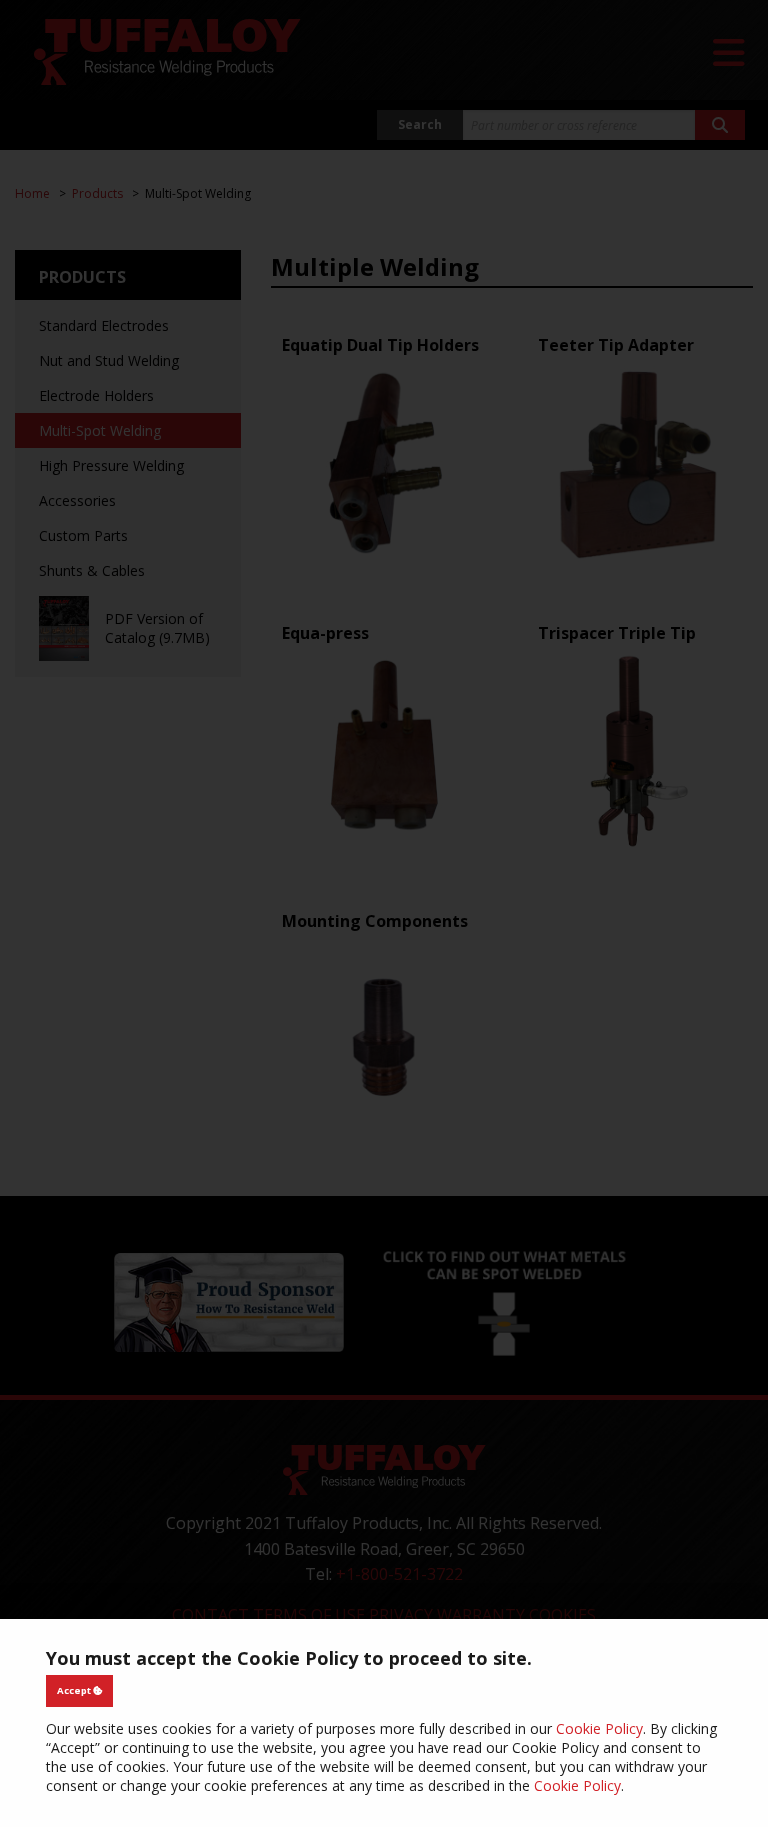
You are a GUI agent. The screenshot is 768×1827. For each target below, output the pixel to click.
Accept (75, 1690)
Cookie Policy (599, 1728)
